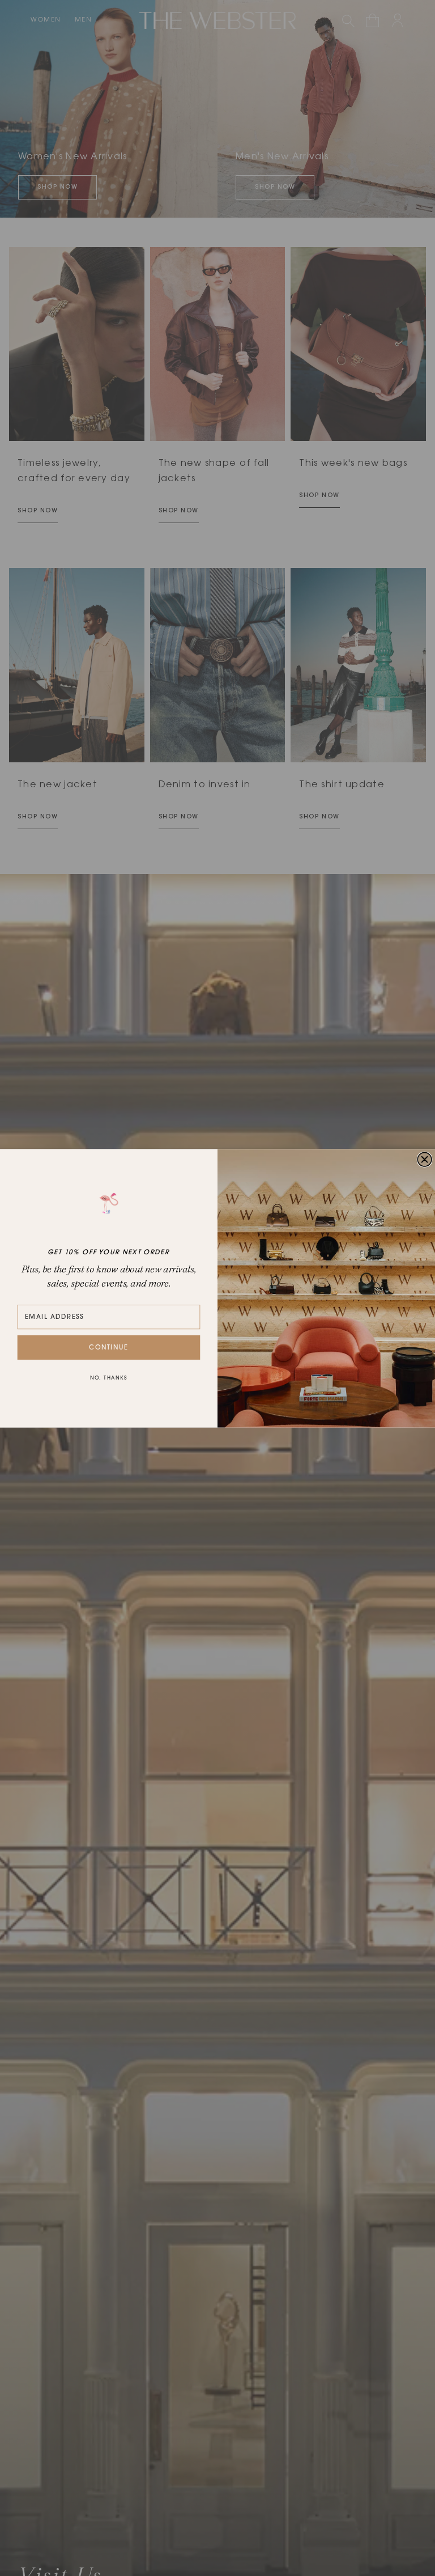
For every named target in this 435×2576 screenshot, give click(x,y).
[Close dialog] (425, 1159)
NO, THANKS (109, 1378)
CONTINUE (109, 1347)
